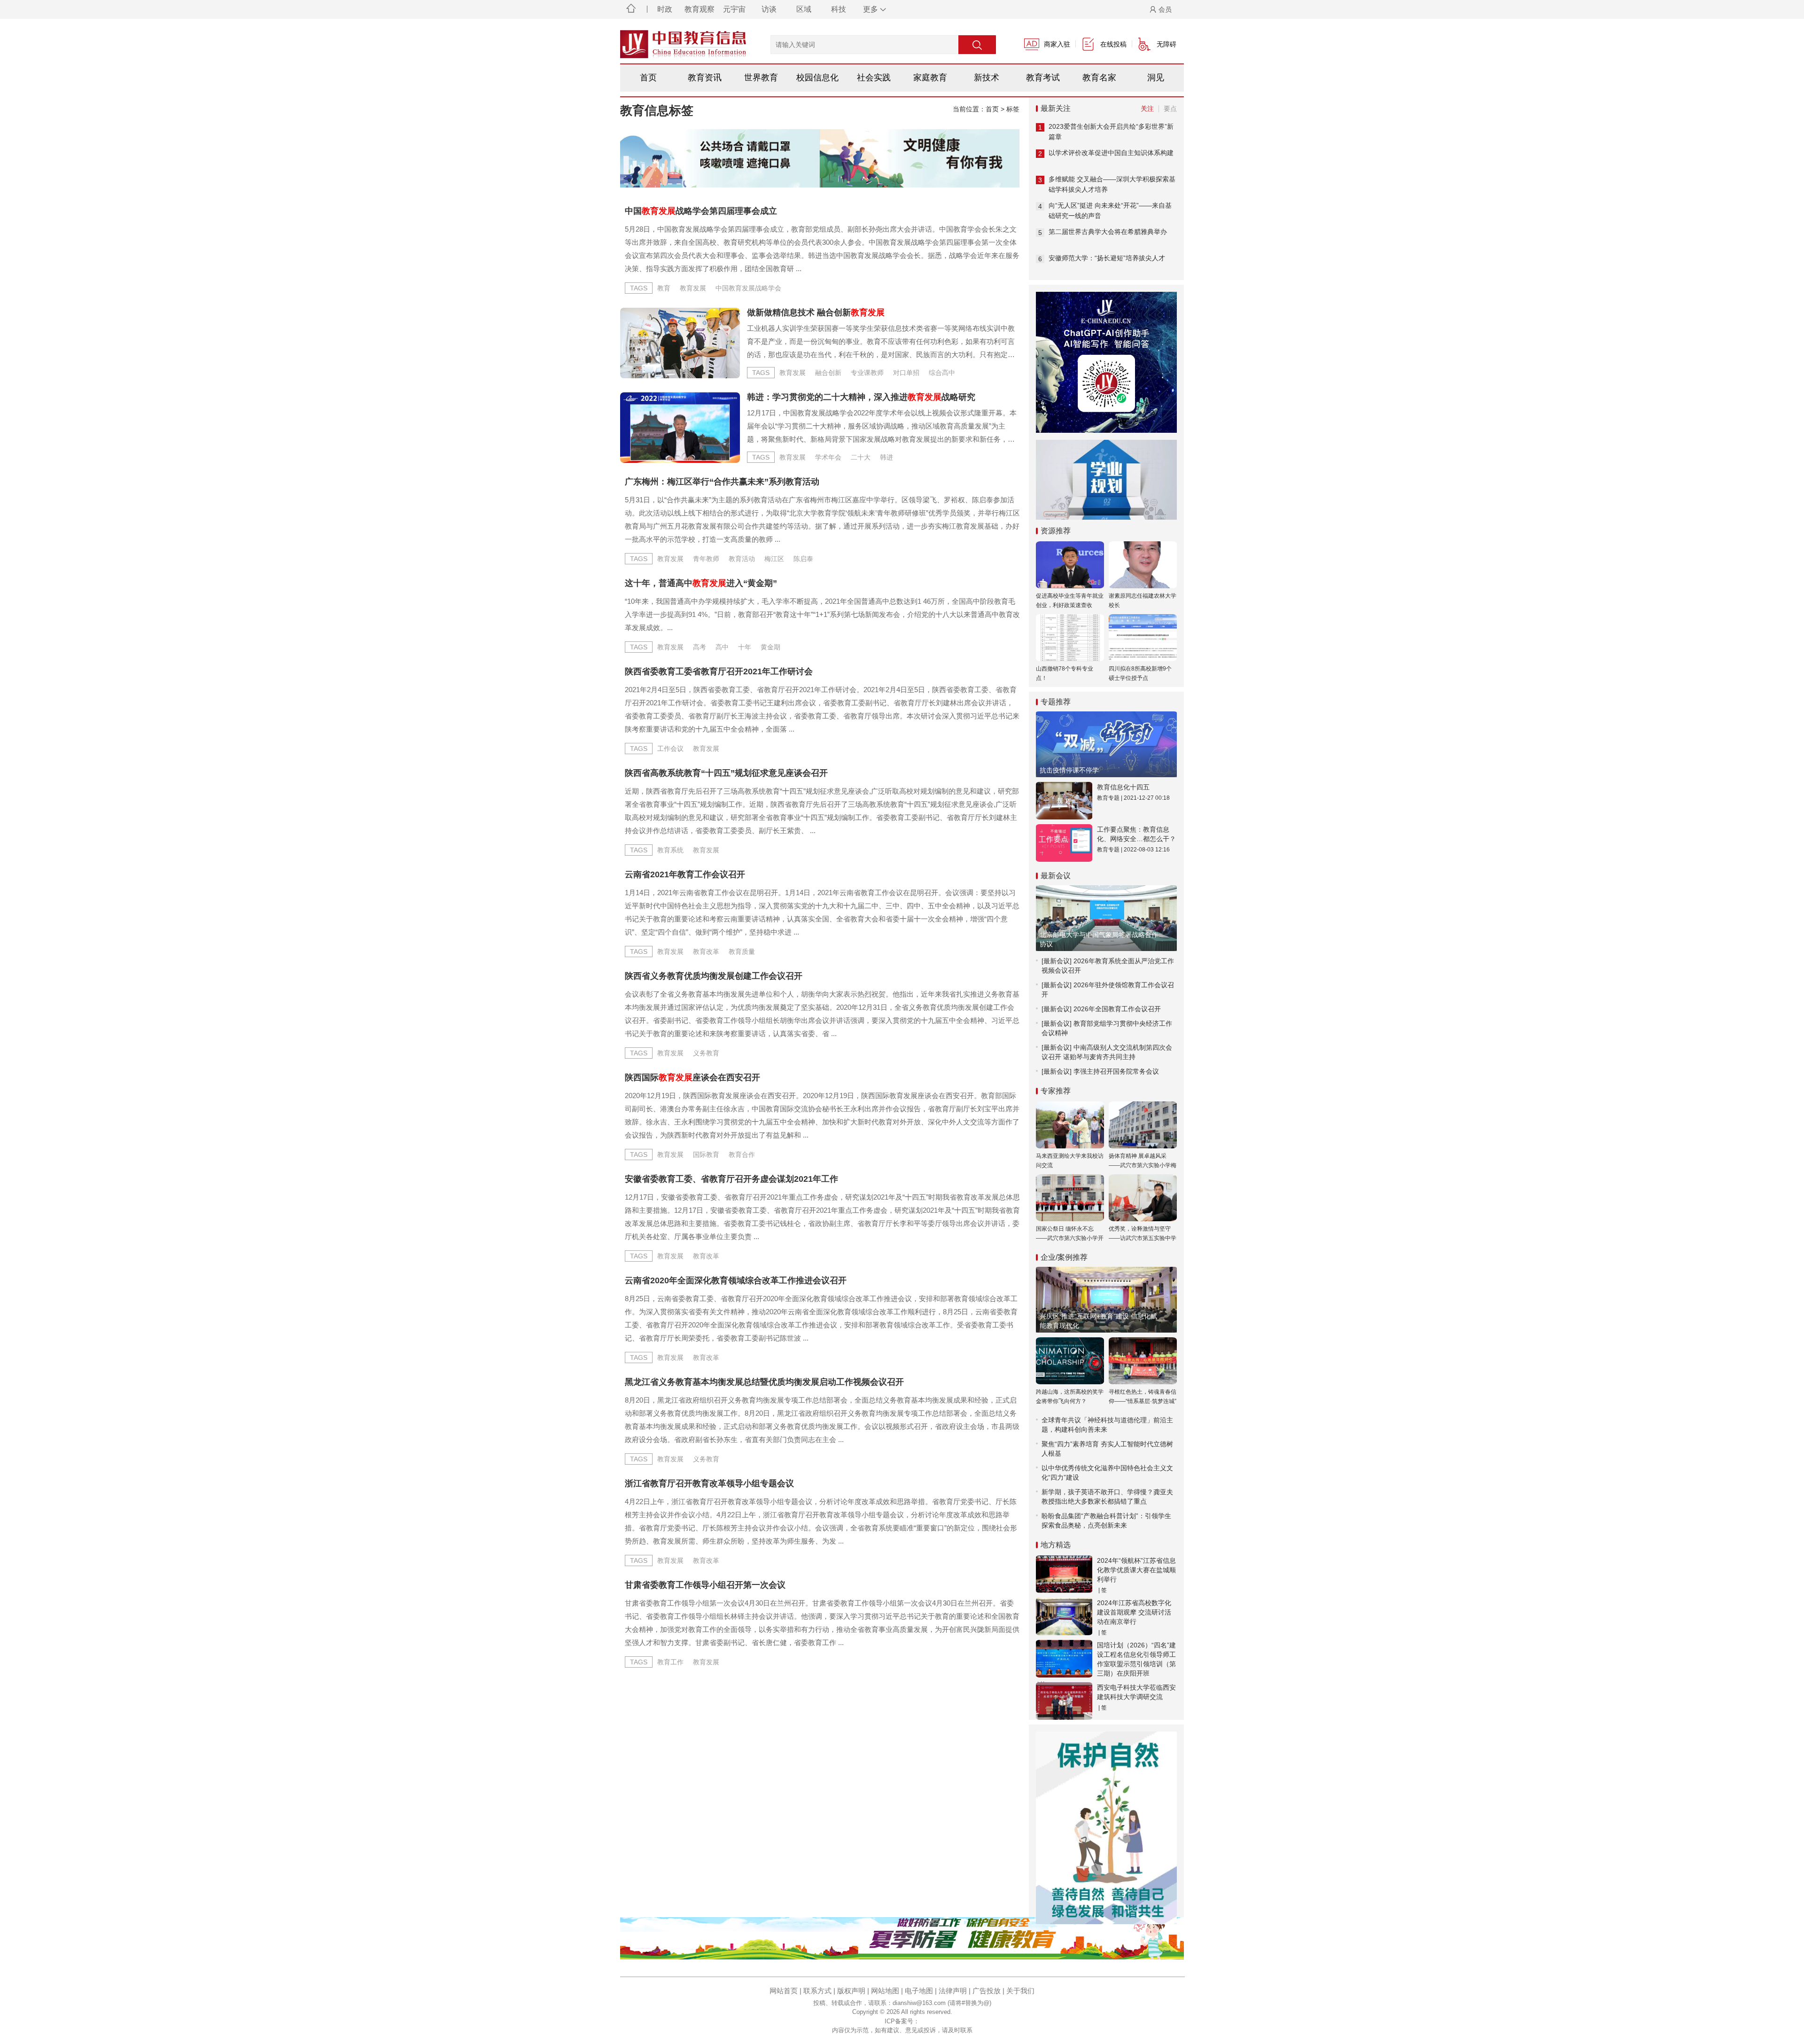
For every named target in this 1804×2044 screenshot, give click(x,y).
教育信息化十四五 (1123, 787)
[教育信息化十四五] (1064, 801)
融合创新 (828, 373)
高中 (722, 647)
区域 (804, 9)
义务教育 (706, 1053)
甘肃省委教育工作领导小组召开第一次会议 (705, 1585)
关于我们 (1020, 1991)
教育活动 (742, 559)
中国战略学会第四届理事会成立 (701, 211)
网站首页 (784, 1991)
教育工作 (670, 1662)
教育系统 (670, 850)
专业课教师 (867, 373)
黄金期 (770, 647)
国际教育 (706, 1155)
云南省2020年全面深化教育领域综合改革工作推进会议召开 (736, 1280)
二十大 (861, 457)
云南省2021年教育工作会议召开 (685, 874)
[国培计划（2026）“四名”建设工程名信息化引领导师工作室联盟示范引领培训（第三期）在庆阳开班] (1064, 1659)
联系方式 (817, 1991)
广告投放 (987, 1991)
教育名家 (1099, 78)
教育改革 (706, 952)
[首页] (631, 9)
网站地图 (885, 1991)
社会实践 (874, 78)
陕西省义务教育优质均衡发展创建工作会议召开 (714, 976)
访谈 (769, 9)
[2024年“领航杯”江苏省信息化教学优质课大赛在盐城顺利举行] (1064, 1574)
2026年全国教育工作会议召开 (1117, 1009)
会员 (1165, 9)
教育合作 (742, 1155)
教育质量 (742, 952)
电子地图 (919, 1991)
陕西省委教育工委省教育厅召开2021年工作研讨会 (719, 671)
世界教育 (761, 78)
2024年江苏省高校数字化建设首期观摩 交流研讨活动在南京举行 (1134, 1612)
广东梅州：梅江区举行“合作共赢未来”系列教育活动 (722, 482)
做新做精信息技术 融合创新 (816, 312)
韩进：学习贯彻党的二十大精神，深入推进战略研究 (861, 397)
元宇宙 (734, 9)
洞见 (1156, 78)
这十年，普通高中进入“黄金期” (701, 583)
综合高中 (942, 373)
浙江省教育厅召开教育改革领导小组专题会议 (709, 1483)
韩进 (886, 457)
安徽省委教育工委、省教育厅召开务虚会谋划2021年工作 (731, 1179)
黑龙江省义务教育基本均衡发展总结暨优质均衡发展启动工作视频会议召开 (764, 1382)
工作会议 (670, 749)
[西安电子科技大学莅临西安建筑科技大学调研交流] (1064, 1701)
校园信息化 (817, 78)
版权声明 (851, 1991)
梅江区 (774, 559)
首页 (648, 78)
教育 (664, 288)
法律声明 (953, 1991)
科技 (839, 9)
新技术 (987, 78)
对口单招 (906, 373)
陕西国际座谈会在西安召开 (692, 1077)
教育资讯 (705, 78)
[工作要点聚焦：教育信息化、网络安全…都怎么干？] (1064, 843)
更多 (871, 9)
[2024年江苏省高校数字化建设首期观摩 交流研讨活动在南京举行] (1064, 1616)
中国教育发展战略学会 (748, 288)
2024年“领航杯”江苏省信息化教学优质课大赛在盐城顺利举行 (1136, 1570)
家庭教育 (930, 78)
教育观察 (700, 9)
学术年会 (828, 457)
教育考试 (1043, 78)
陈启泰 (803, 559)
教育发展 (693, 288)
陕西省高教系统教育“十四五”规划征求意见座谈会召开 (726, 773)
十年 (745, 647)
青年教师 (706, 559)
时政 (665, 9)
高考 (700, 647)
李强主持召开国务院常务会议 (1116, 1071)
